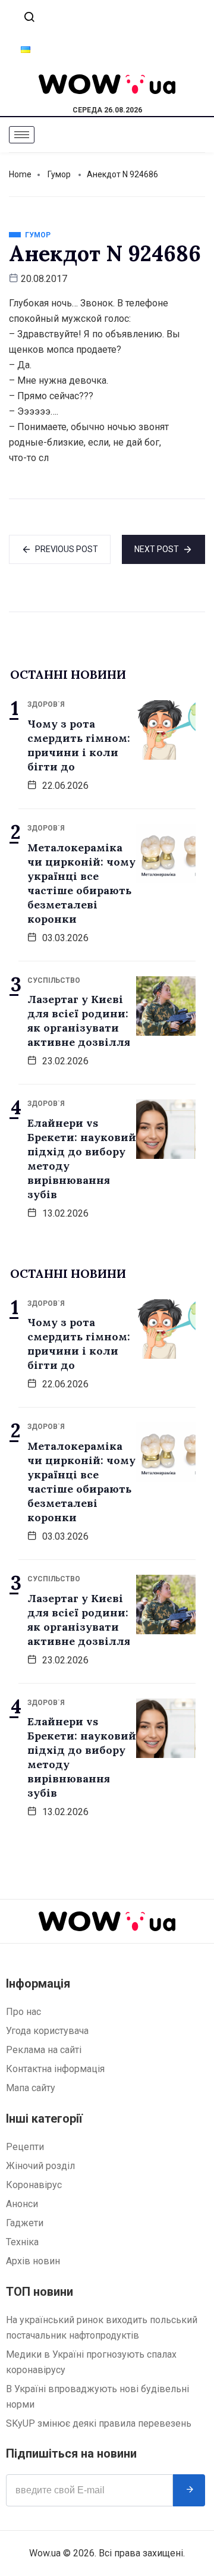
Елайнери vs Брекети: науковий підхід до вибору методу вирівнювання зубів (82, 1159)
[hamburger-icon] (22, 135)
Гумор (59, 174)
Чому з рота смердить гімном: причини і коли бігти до (79, 745)
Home (20, 174)
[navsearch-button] (29, 18)
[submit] (189, 2490)
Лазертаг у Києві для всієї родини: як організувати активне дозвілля (79, 1021)
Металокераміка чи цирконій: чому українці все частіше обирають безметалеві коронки (81, 883)
